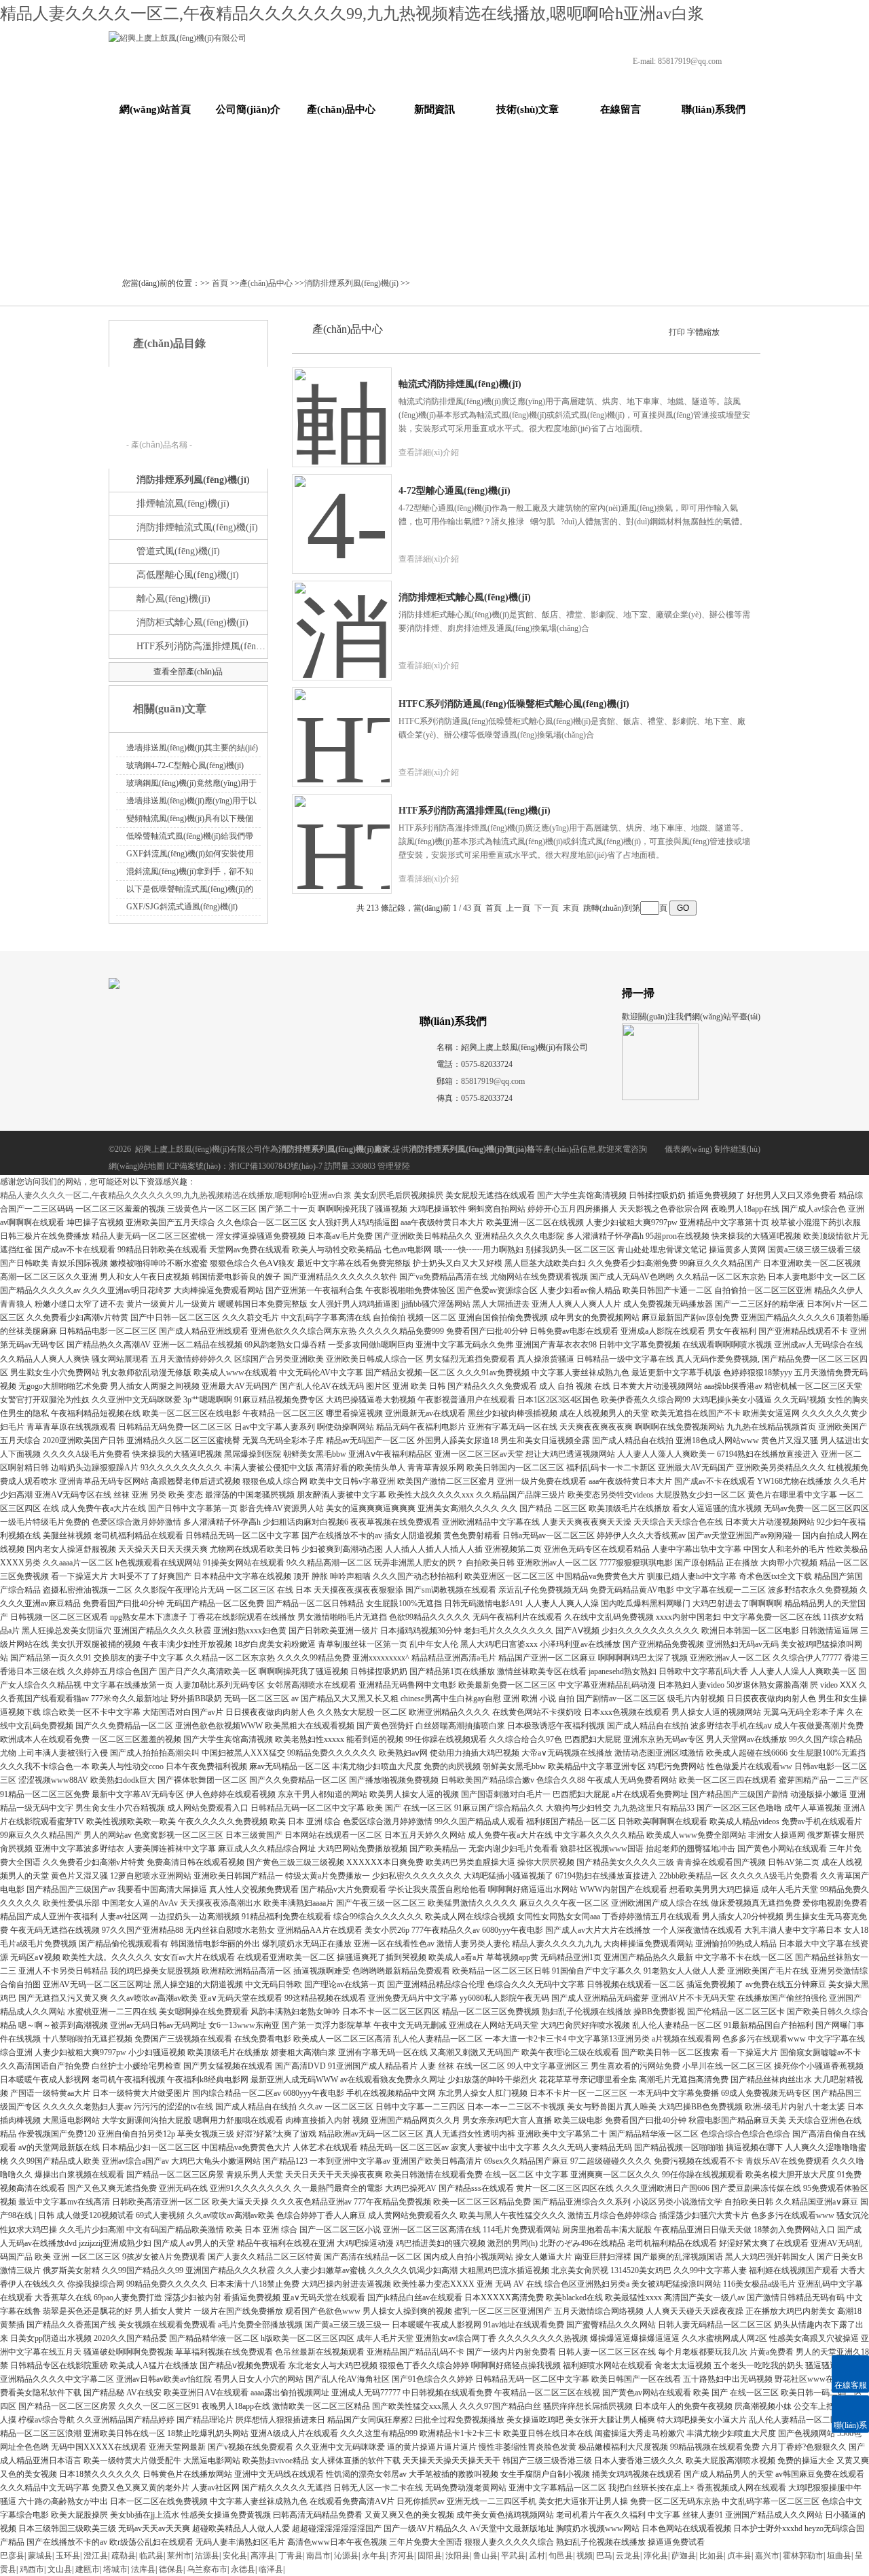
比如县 (711, 2556)
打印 (677, 332)
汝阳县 (458, 2556)
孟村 (537, 2556)
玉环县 (68, 2556)
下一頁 (547, 908)
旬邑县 (561, 2556)
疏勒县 (124, 2556)
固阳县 (430, 2556)
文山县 (60, 2569)
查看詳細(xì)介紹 (429, 452)
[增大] (749, 331)
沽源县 (207, 2556)
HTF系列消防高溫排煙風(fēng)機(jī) (201, 646)
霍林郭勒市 (803, 2556)
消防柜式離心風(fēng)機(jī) (192, 622)
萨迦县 (684, 2556)
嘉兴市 (767, 2556)
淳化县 (656, 2556)
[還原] (737, 331)
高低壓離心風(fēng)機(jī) (188, 575)
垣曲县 (839, 2556)
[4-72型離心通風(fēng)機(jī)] (342, 513)
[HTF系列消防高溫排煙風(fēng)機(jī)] (342, 833)
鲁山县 (485, 2556)
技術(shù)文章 (528, 109)
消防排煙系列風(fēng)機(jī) (351, 283)
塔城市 (115, 2569)
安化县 (235, 2556)
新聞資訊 (434, 109)
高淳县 (263, 2556)
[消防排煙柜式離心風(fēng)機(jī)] (342, 620)
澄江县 (96, 2556)
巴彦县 (12, 2556)
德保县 (171, 2569)
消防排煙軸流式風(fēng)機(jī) (197, 527)
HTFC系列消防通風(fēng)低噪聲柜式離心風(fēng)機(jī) (514, 704)
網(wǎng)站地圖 (136, 1166)
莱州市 (179, 2556)
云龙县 (628, 2556)
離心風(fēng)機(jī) (173, 599)
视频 (585, 2556)
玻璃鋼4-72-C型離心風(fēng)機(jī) (185, 765)
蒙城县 (40, 2556)
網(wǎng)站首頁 (155, 109)
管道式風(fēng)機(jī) (178, 551)
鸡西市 (32, 2569)
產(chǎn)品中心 (341, 109)
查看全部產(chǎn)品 (188, 672)
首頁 (220, 283)
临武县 (151, 2556)
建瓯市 (88, 2569)
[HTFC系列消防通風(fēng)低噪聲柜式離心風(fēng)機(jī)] (342, 727)
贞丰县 (739, 2556)
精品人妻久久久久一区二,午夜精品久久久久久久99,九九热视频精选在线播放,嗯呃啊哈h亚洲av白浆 (352, 14)
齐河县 (402, 2556)
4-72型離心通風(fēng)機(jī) (455, 491)
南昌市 (318, 2556)
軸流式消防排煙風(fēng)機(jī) (460, 384)
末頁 (571, 908)
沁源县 (346, 2556)
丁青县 (291, 2556)
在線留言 (621, 109)
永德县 (243, 2569)
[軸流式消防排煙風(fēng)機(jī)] (342, 407)
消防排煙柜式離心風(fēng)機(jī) (465, 597)
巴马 (604, 2556)
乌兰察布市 (207, 2569)
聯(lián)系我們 (714, 109)
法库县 (143, 2569)
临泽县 (271, 2569)
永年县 (374, 2556)
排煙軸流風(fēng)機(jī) (183, 504)
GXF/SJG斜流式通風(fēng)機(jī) (182, 907)
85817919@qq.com (690, 61)
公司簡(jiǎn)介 (248, 109)
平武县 (513, 2556)
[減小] (726, 331)
